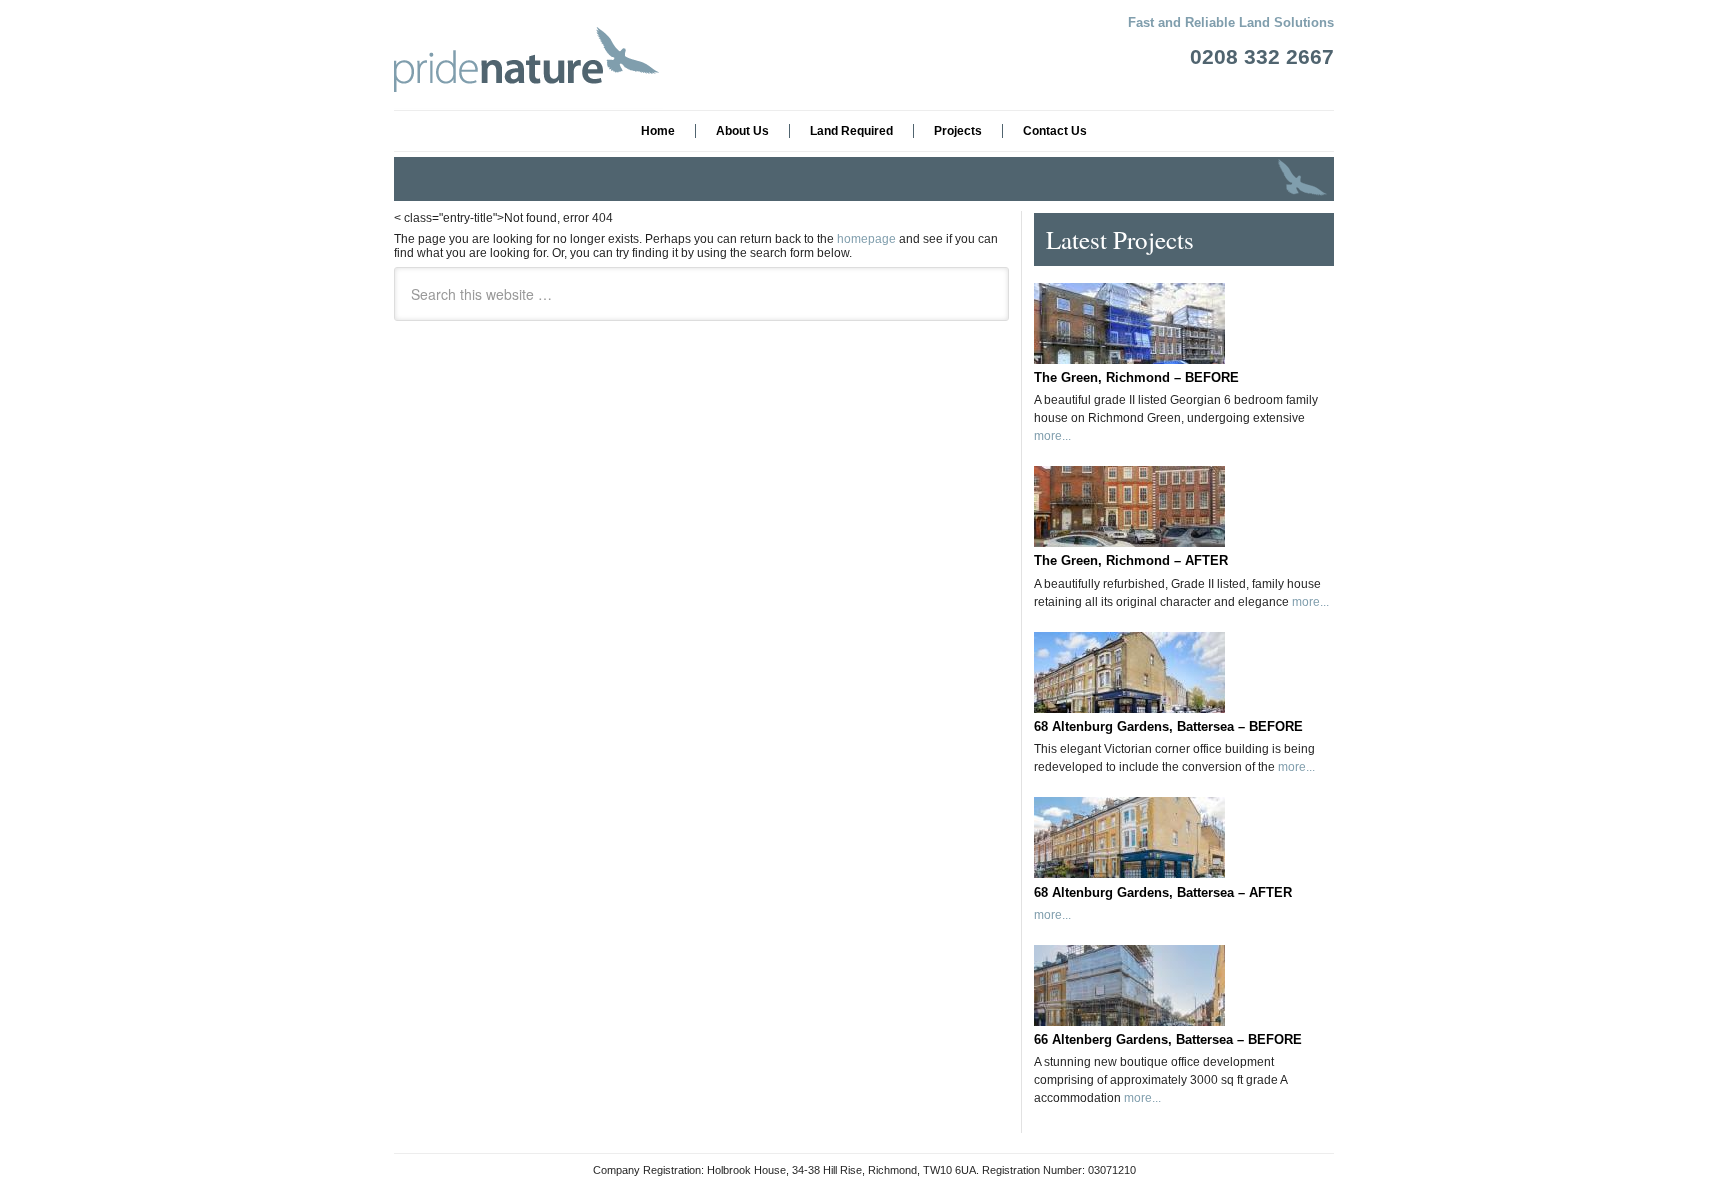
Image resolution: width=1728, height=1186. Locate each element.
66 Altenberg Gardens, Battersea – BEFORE (1168, 1039)
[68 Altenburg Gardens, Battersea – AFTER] (1184, 830)
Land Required (851, 131)
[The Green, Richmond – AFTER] (1184, 499)
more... (1052, 436)
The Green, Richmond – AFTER (1131, 560)
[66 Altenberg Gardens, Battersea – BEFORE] (1184, 978)
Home (658, 131)
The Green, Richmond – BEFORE (1136, 377)
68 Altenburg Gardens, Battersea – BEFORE (1168, 726)
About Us (742, 131)
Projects (958, 131)
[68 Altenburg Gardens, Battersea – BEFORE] (1184, 665)
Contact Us (1055, 131)
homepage (866, 239)
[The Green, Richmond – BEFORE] (1184, 316)
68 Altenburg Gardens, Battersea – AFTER (1163, 892)
